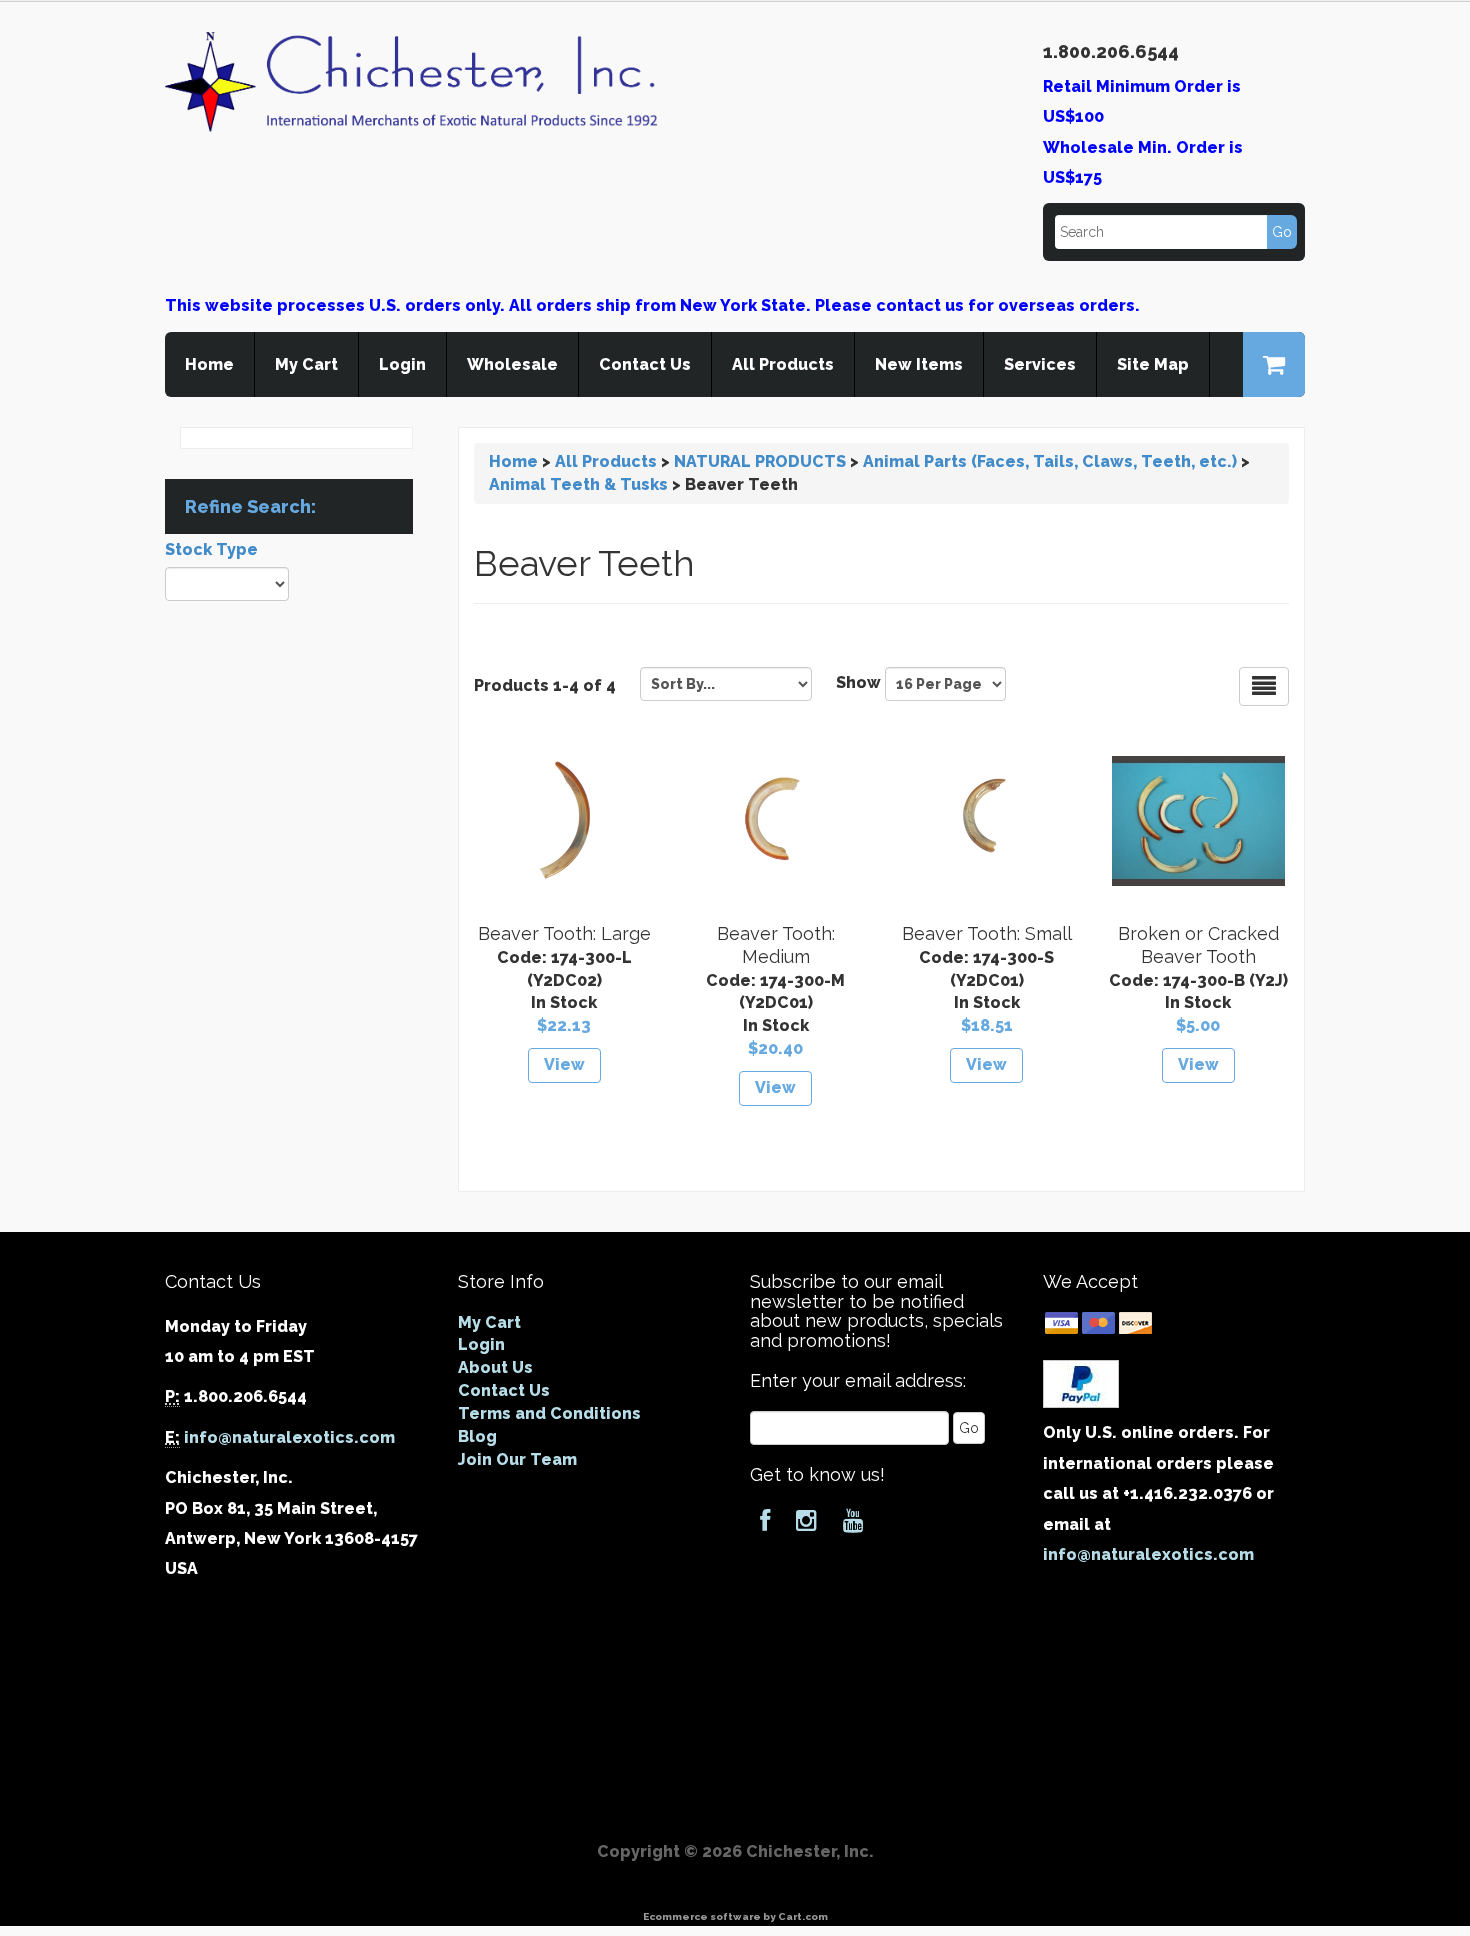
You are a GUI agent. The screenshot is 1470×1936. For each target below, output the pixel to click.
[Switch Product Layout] (1264, 686)
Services (1040, 364)
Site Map (1153, 364)
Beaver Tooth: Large (564, 933)
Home (209, 364)
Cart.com (803, 1916)
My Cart (306, 364)
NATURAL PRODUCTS (760, 461)
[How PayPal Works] (1081, 1383)
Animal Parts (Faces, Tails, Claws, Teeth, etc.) (1050, 461)
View (564, 1064)
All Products (783, 364)
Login (402, 364)
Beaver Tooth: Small (987, 933)
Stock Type (211, 549)
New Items (919, 364)
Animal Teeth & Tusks (578, 484)
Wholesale (512, 364)
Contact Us (645, 364)
